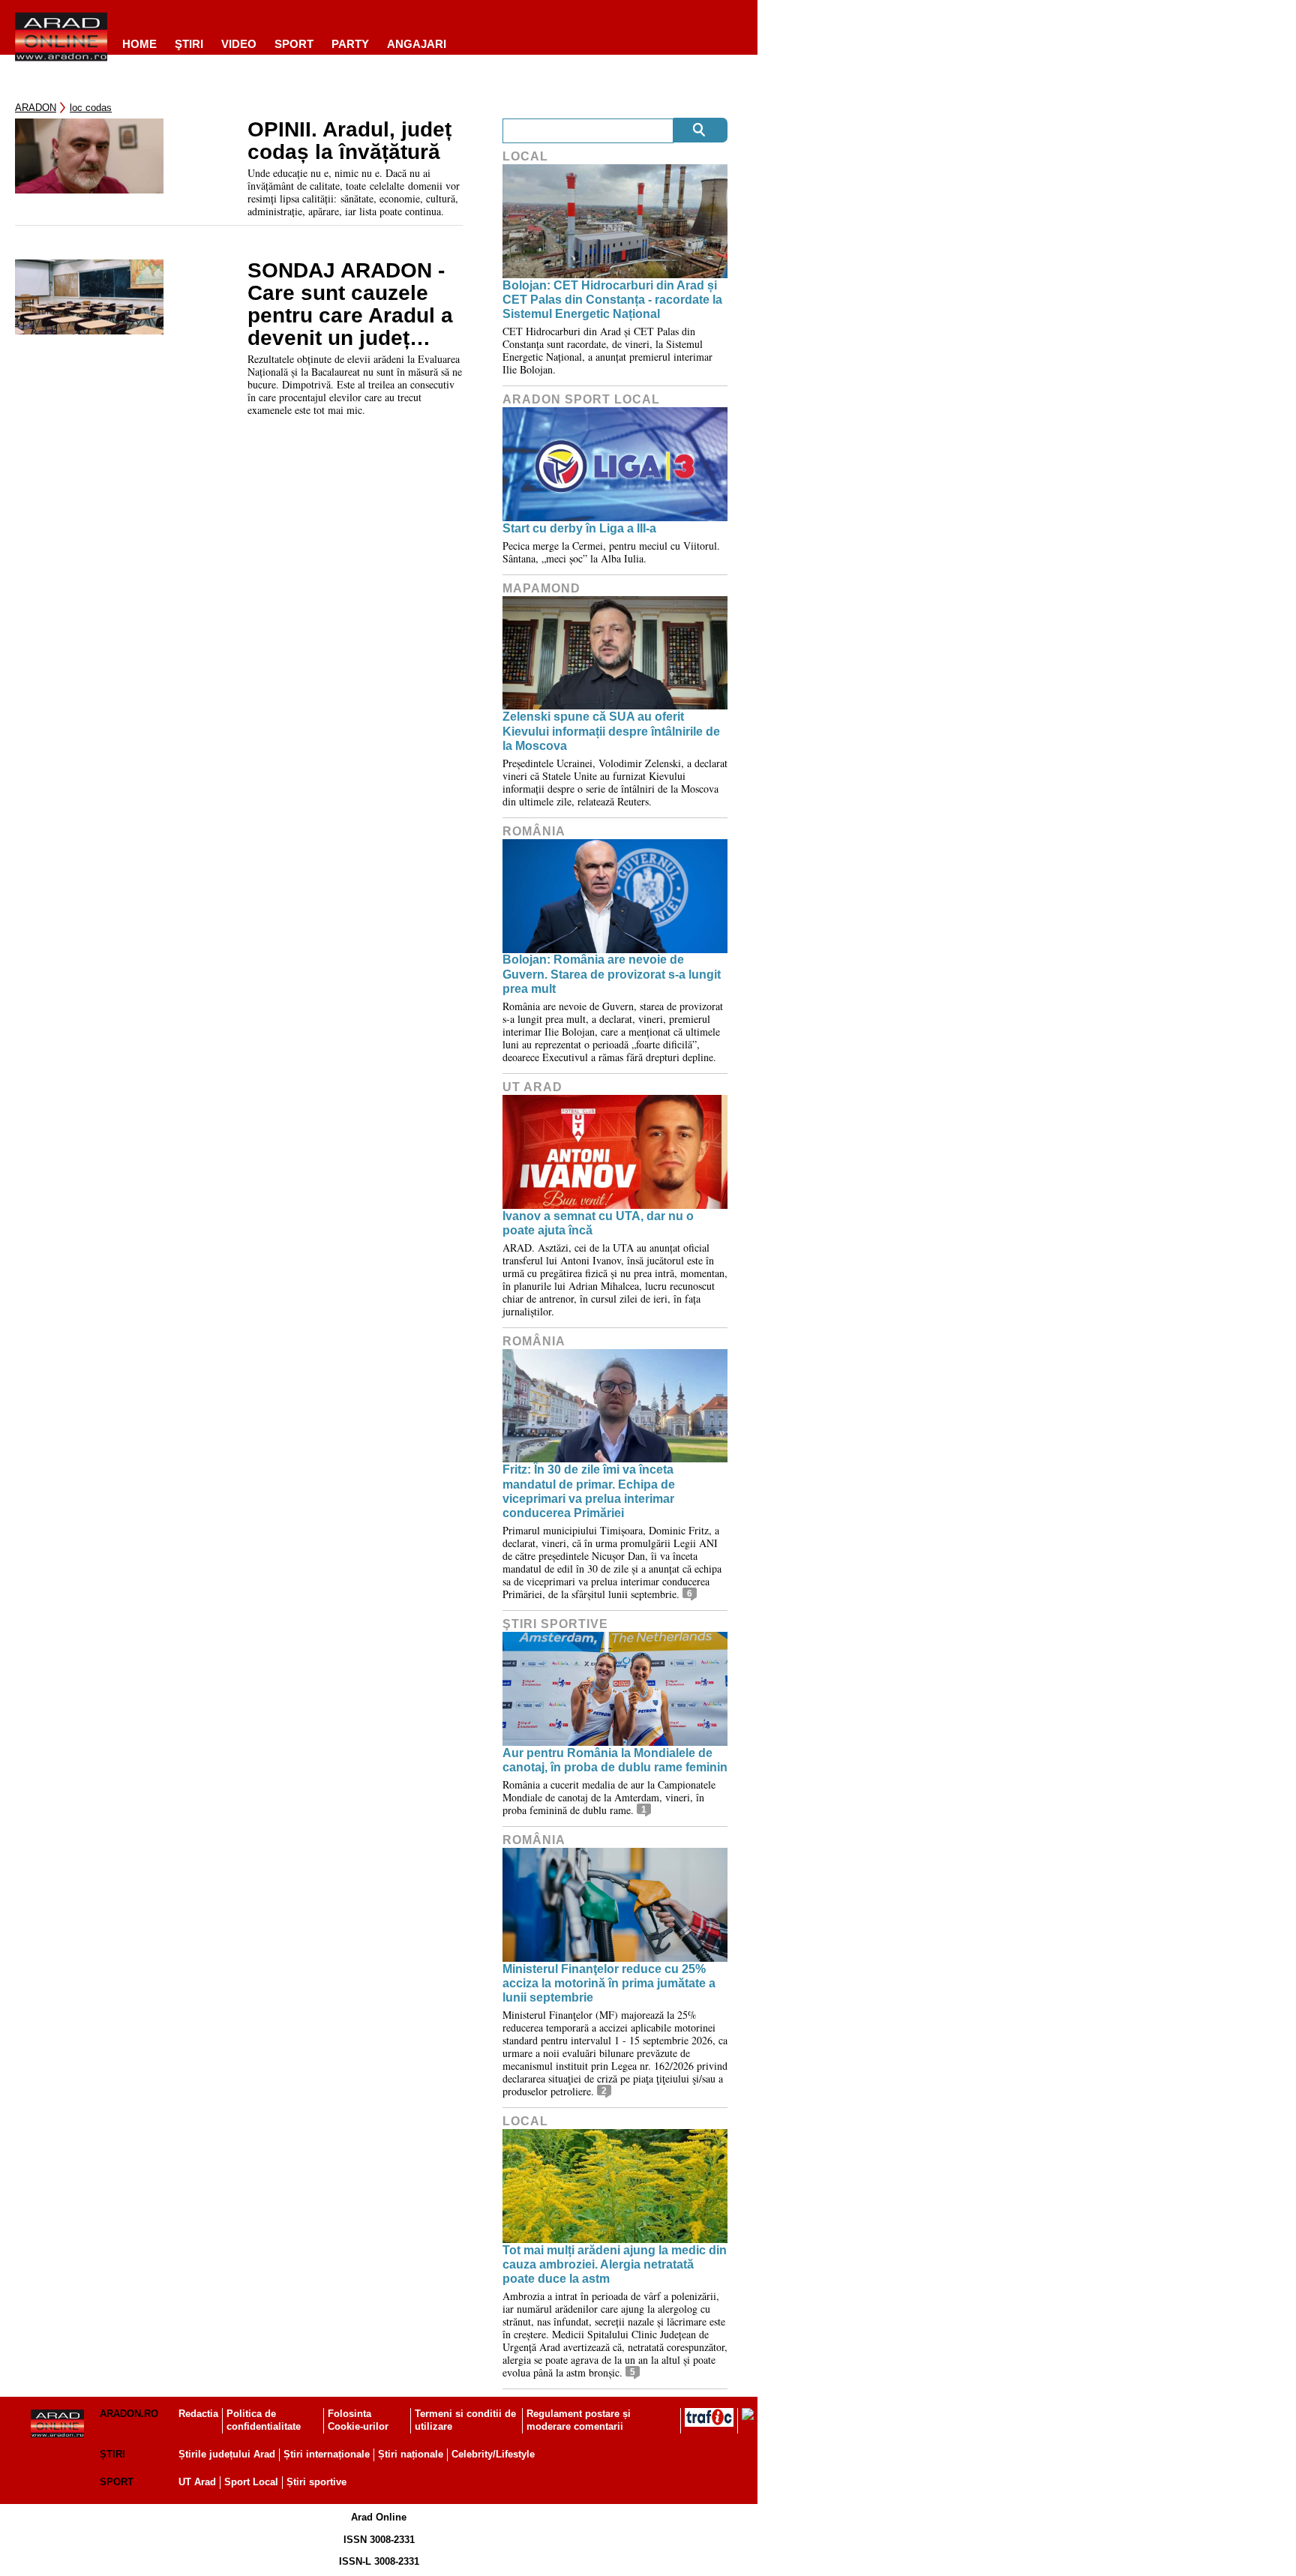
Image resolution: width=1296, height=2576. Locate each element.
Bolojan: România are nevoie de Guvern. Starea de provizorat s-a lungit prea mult (612, 974)
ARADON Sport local (581, 399)
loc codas (91, 108)
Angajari (417, 44)
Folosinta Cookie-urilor (358, 2420)
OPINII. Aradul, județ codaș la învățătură (349, 141)
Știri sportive (316, 2482)
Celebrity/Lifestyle (493, 2454)
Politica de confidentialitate (264, 2420)
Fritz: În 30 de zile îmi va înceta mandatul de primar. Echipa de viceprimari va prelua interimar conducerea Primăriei (589, 1491)
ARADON (36, 108)
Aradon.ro (129, 2414)
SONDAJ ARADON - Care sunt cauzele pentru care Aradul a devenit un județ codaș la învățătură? (350, 304)
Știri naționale (411, 2454)
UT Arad (532, 1087)
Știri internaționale (327, 2454)
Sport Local (251, 2482)
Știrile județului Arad (227, 2454)
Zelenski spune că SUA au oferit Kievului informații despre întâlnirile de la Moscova (611, 731)
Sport (294, 44)
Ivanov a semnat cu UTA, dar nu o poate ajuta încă (598, 1223)
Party (350, 44)
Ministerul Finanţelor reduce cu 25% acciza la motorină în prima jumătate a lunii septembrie (609, 1983)
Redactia (198, 2414)
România (534, 831)
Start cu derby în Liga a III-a (579, 528)
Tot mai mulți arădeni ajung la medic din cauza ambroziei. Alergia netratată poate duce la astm (615, 2264)
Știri (112, 2454)
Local (525, 156)
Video (239, 44)
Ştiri (189, 44)
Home (139, 44)
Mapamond (541, 588)
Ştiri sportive (555, 1624)
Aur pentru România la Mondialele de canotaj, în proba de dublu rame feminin (615, 1760)
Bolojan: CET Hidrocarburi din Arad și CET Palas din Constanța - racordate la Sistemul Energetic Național (612, 300)
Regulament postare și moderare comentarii (579, 2420)
